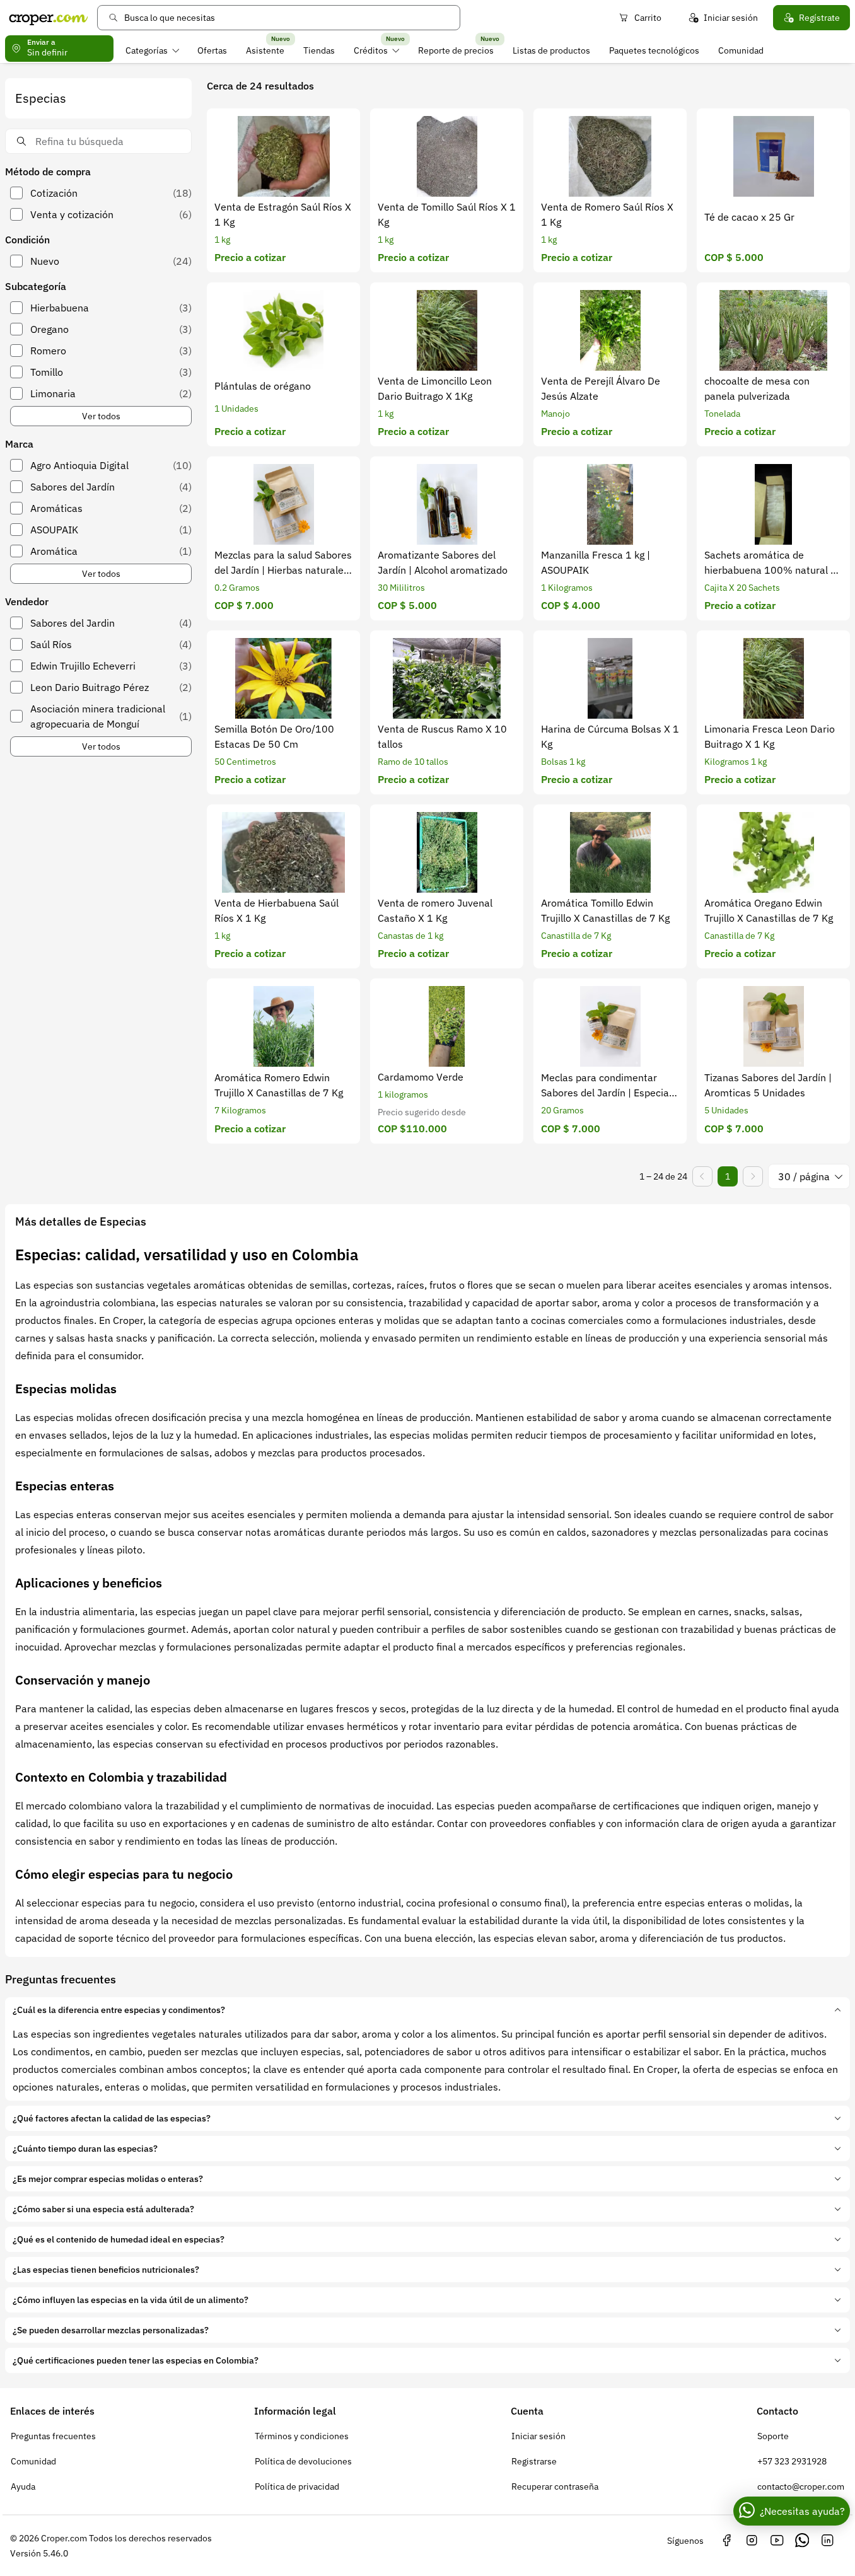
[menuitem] (152, 50)
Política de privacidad (297, 2486)
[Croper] (49, 18)
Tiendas (319, 50)
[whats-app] (802, 2541)
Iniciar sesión (731, 18)
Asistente (265, 50)
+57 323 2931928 (792, 2461)
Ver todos (101, 416)
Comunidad (741, 50)
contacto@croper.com (801, 2486)
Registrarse (534, 2461)
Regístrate (819, 18)
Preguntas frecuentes (53, 2436)
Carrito (648, 18)
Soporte (773, 2436)
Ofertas (212, 50)
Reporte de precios (456, 50)
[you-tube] (777, 2541)
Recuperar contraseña (555, 2486)
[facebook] (726, 2541)
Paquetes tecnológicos (654, 50)
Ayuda (23, 2486)
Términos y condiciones (302, 2436)
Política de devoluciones (303, 2461)
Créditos (371, 50)
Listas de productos (551, 50)
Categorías (147, 50)
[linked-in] (827, 2541)
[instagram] (752, 2541)
